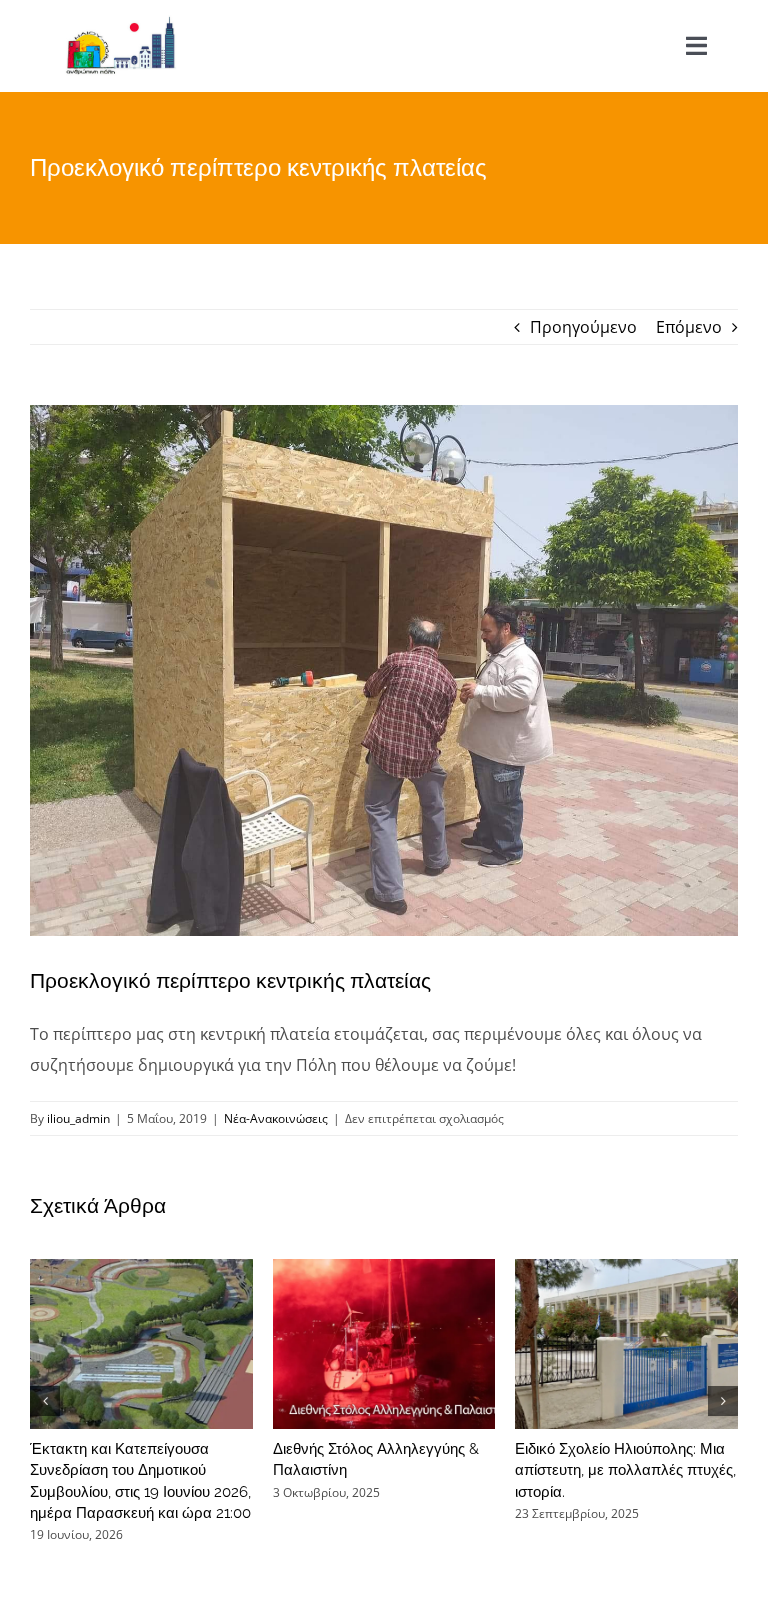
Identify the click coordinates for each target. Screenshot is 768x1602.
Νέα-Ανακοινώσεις (276, 1118)
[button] (45, 1401)
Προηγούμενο (583, 327)
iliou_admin (78, 1118)
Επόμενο (689, 327)
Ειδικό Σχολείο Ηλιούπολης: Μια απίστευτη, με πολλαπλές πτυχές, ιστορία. (625, 1470)
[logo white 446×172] (121, 23)
